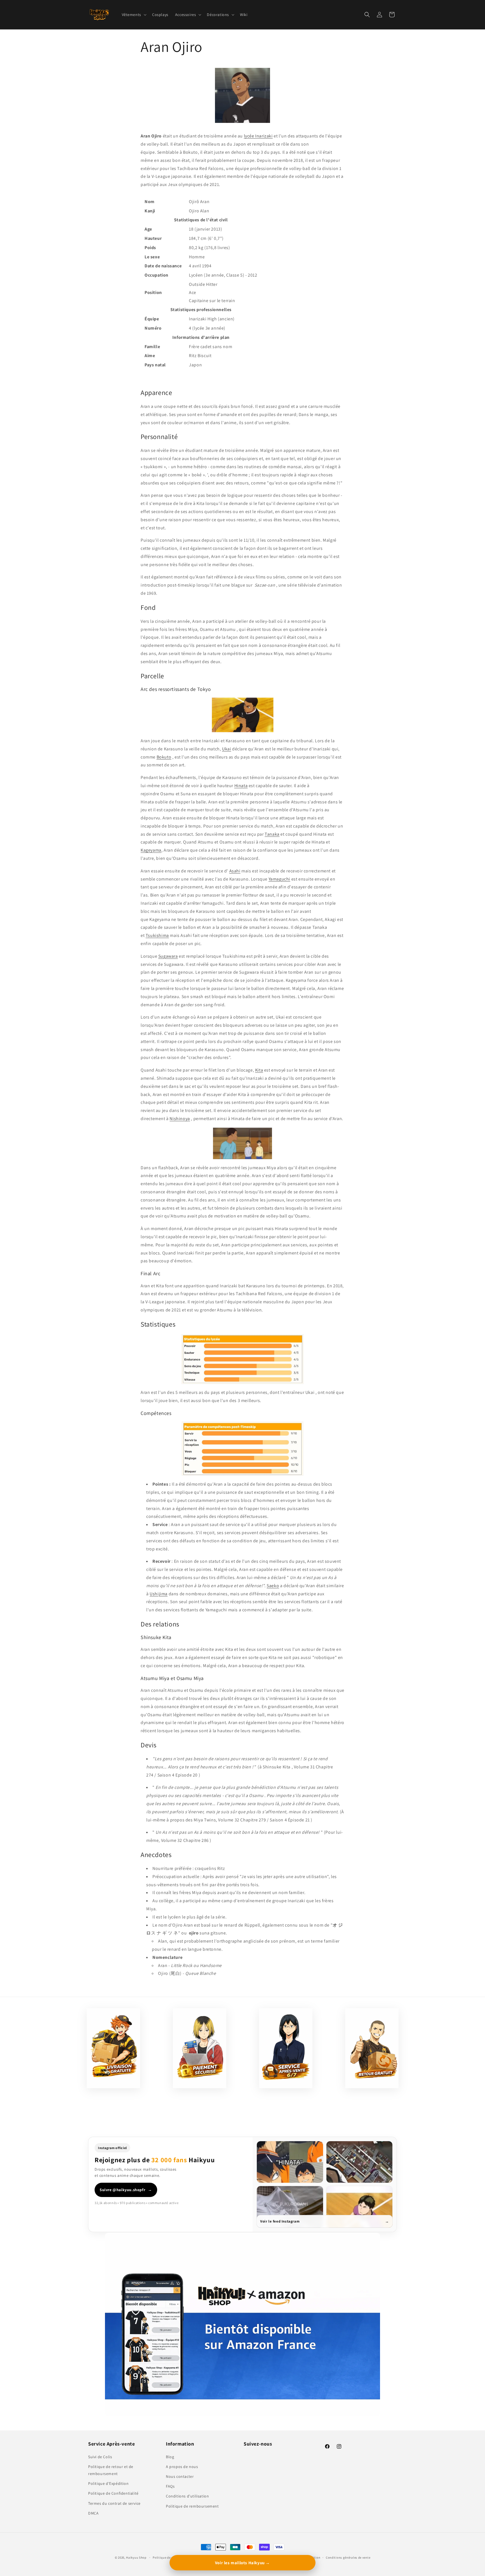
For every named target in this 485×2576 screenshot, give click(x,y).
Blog (170, 2456)
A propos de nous (182, 2466)
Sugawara (168, 956)
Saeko (273, 1586)
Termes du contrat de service (114, 2503)
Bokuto (164, 757)
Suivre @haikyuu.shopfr (126, 2190)
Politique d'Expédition (108, 2483)
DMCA (93, 2513)
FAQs (170, 2486)
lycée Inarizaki (258, 136)
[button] (134, 15)
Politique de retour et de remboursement (111, 2470)
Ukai (227, 749)
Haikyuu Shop (136, 2557)
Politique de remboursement (192, 2506)
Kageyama (151, 850)
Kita (259, 1070)
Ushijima (159, 1594)
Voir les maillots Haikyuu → (242, 2563)
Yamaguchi (279, 879)
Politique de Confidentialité (113, 2493)
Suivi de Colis (100, 2456)
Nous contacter (180, 2476)
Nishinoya (180, 1119)
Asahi (235, 871)
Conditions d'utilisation (187, 2496)
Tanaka (272, 834)
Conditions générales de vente (348, 2557)
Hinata (241, 786)
